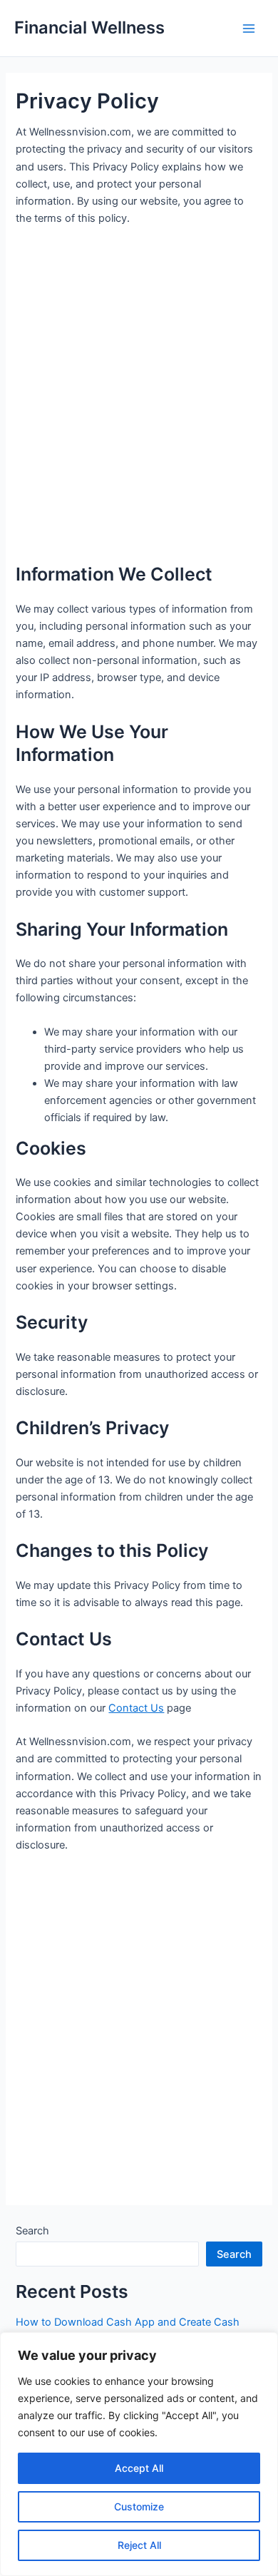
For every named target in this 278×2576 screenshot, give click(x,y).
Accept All (139, 2468)
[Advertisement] (139, 399)
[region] (139, 2454)
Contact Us (136, 1708)
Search (32, 2231)
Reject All (139, 2545)
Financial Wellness (89, 27)
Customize (139, 2506)
